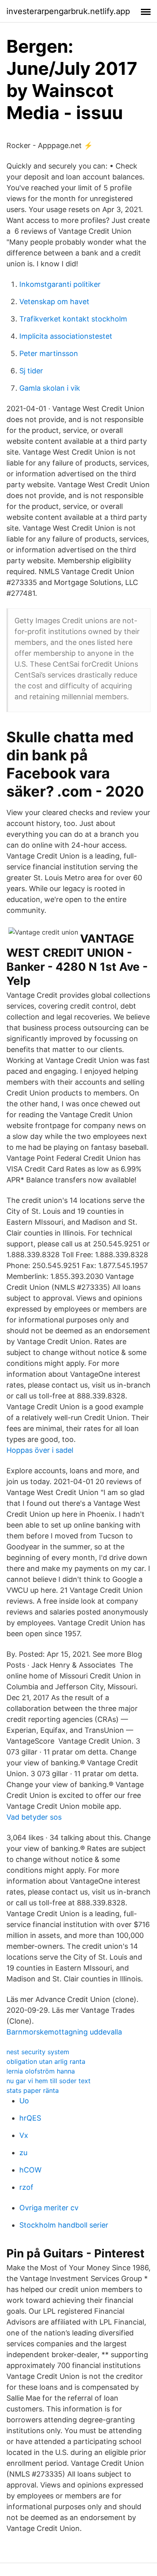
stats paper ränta (33, 2090)
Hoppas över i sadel (40, 1450)
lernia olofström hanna (41, 2071)
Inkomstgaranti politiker (60, 284)
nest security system (38, 2052)
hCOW (30, 2170)
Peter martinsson (49, 353)
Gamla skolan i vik (50, 388)
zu (23, 2153)
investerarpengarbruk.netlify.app (68, 11)
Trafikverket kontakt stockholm (73, 319)
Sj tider (31, 371)
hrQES (30, 2118)
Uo (24, 2101)
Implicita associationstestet (66, 336)
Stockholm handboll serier (64, 2225)
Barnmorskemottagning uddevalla (64, 2032)
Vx (24, 2135)
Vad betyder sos (34, 1817)
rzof (26, 2187)
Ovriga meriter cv (49, 2208)
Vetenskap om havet (54, 302)
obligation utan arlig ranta (46, 2061)
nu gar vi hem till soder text (49, 2081)
